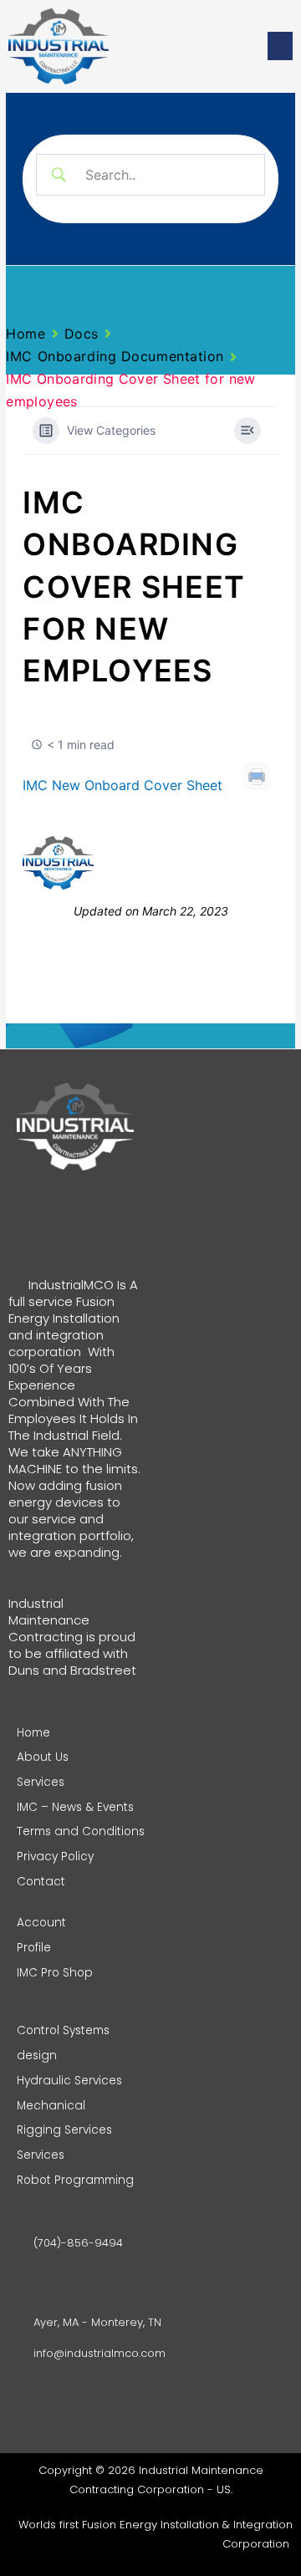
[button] (280, 46)
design (37, 2056)
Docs (82, 334)
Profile (34, 1948)
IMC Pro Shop (55, 1973)
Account (41, 1923)
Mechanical (51, 2106)
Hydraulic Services (69, 2081)
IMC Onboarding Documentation (115, 356)
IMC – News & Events (75, 1807)
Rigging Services (64, 2130)
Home (26, 334)
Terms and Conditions (81, 1831)
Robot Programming (75, 2180)
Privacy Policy (55, 1857)
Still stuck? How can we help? (186, 863)
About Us (43, 1757)
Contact (41, 1882)
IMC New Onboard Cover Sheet (122, 785)
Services (41, 1782)
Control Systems (63, 2030)
